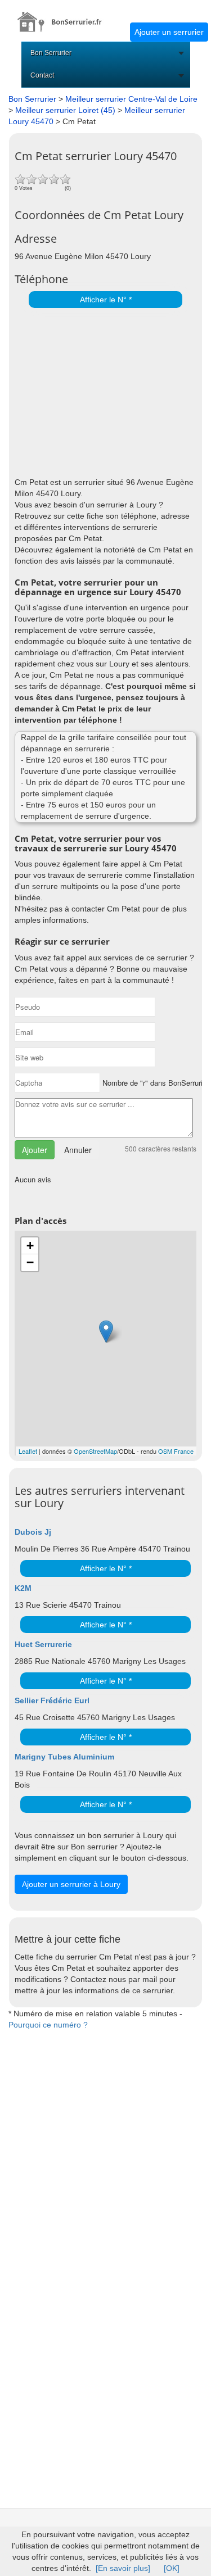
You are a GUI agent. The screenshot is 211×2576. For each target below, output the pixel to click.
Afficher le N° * (106, 300)
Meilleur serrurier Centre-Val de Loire (131, 99)
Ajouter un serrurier (169, 32)
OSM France (176, 1451)
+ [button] (30, 1246)
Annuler (78, 1150)
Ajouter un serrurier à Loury (71, 1884)
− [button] (30, 1262)
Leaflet (28, 1451)
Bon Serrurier (51, 53)
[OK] (172, 2568)
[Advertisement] (103, 389)
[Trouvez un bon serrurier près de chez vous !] (65, 16)
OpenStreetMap (95, 1451)
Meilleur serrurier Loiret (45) (65, 110)
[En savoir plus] (123, 2568)
